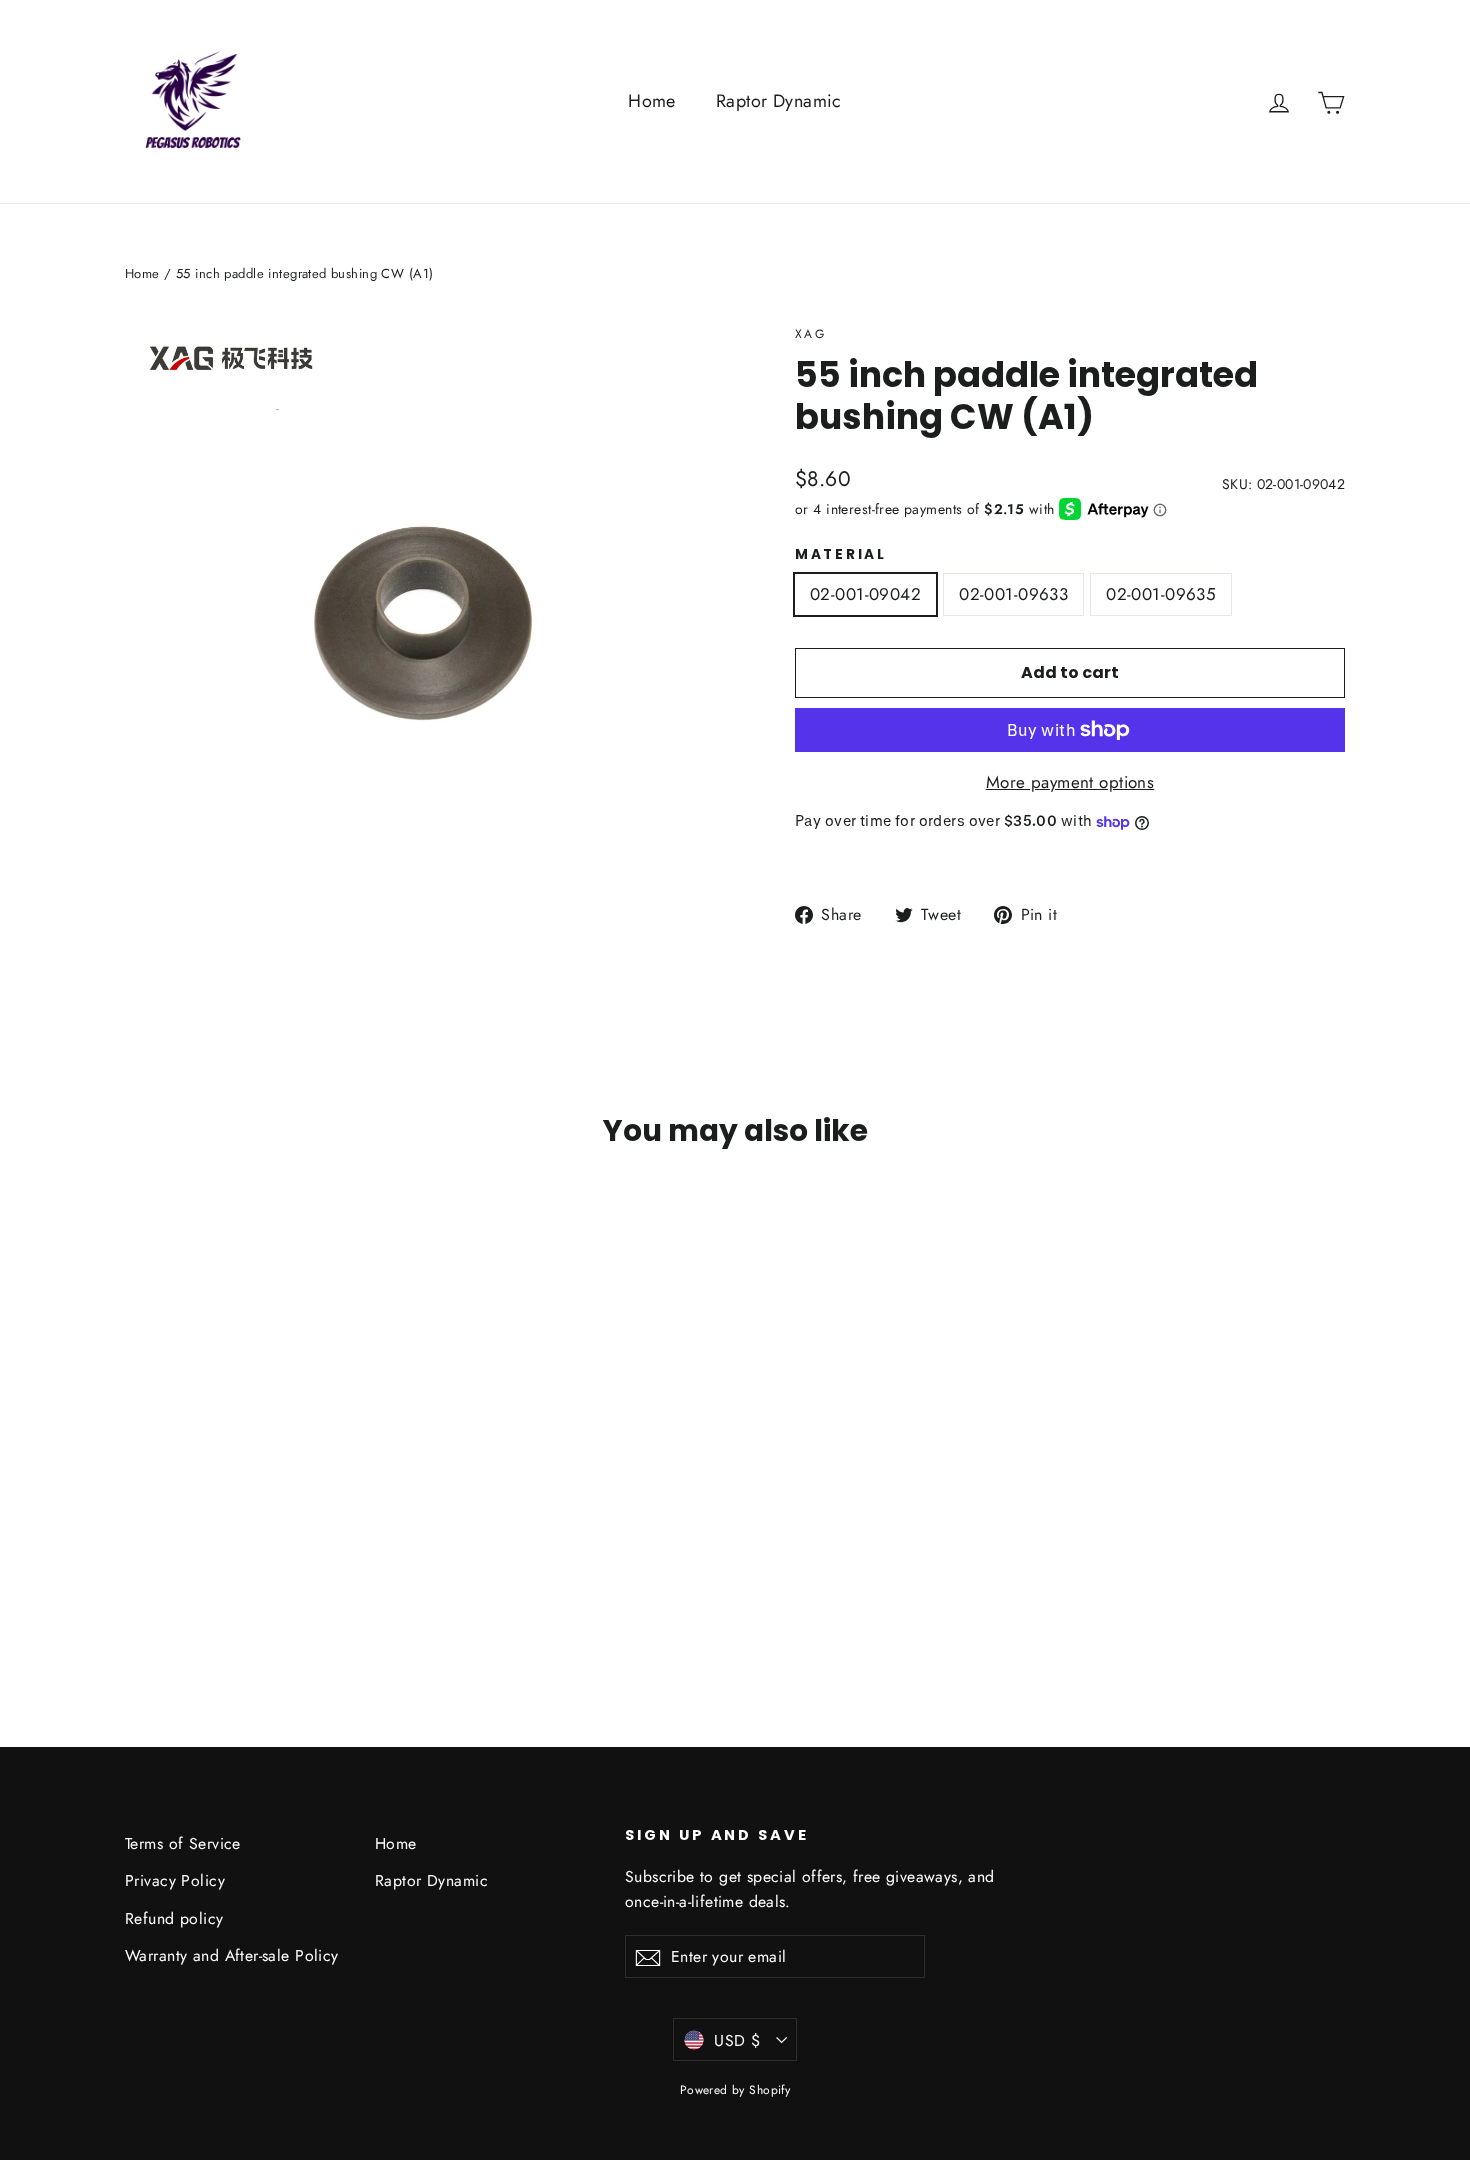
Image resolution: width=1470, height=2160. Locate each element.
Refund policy (174, 1918)
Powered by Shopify (735, 2090)
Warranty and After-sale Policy (232, 1955)
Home (652, 101)
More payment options (1070, 782)
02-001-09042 (865, 594)
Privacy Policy (175, 1880)
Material (841, 555)
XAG (810, 334)
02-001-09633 (1013, 594)
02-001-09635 (1161, 594)
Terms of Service (183, 1843)
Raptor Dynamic (779, 101)
